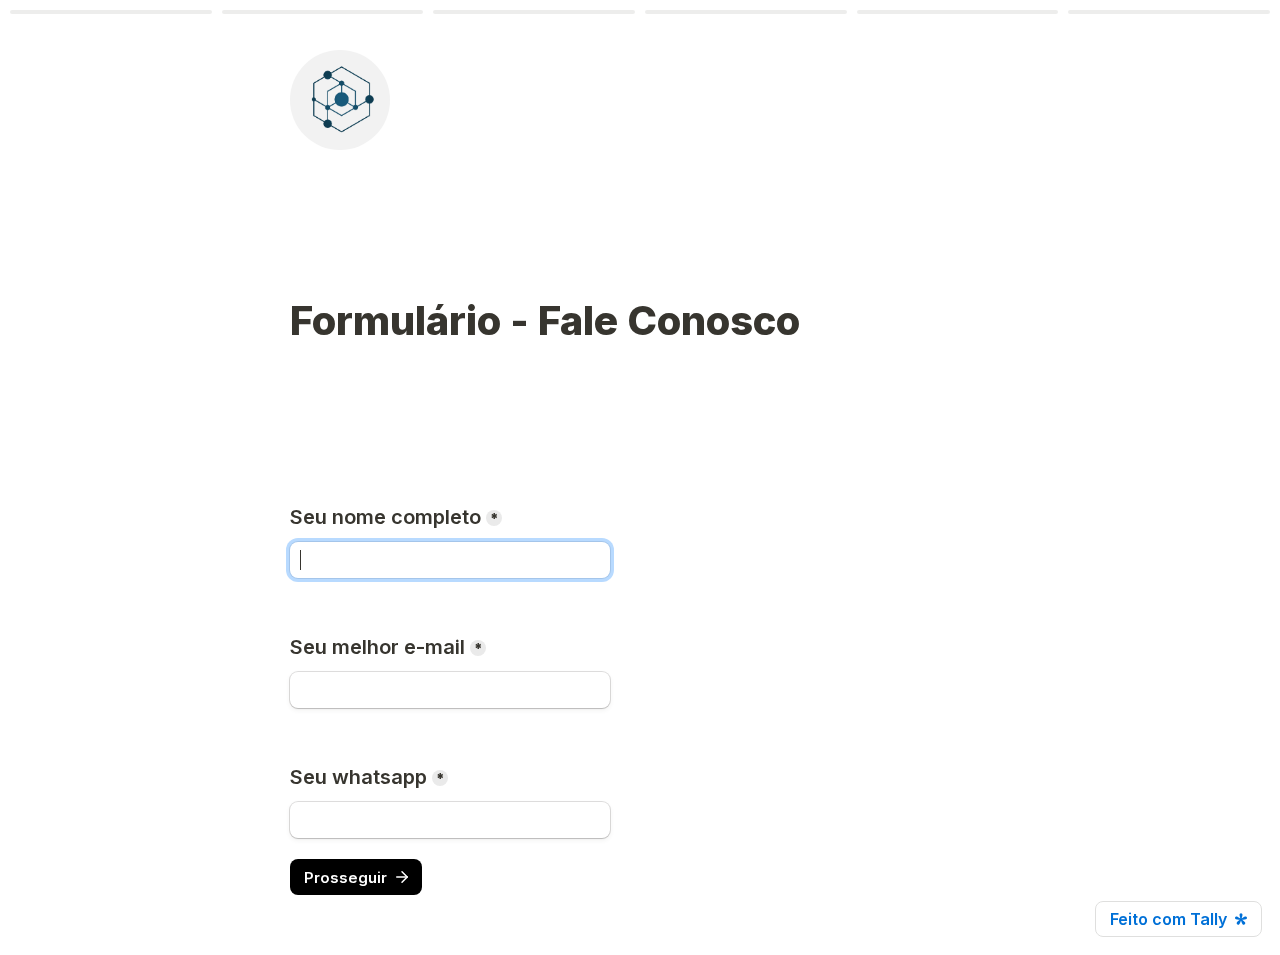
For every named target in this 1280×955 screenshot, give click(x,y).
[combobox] (450, 820)
